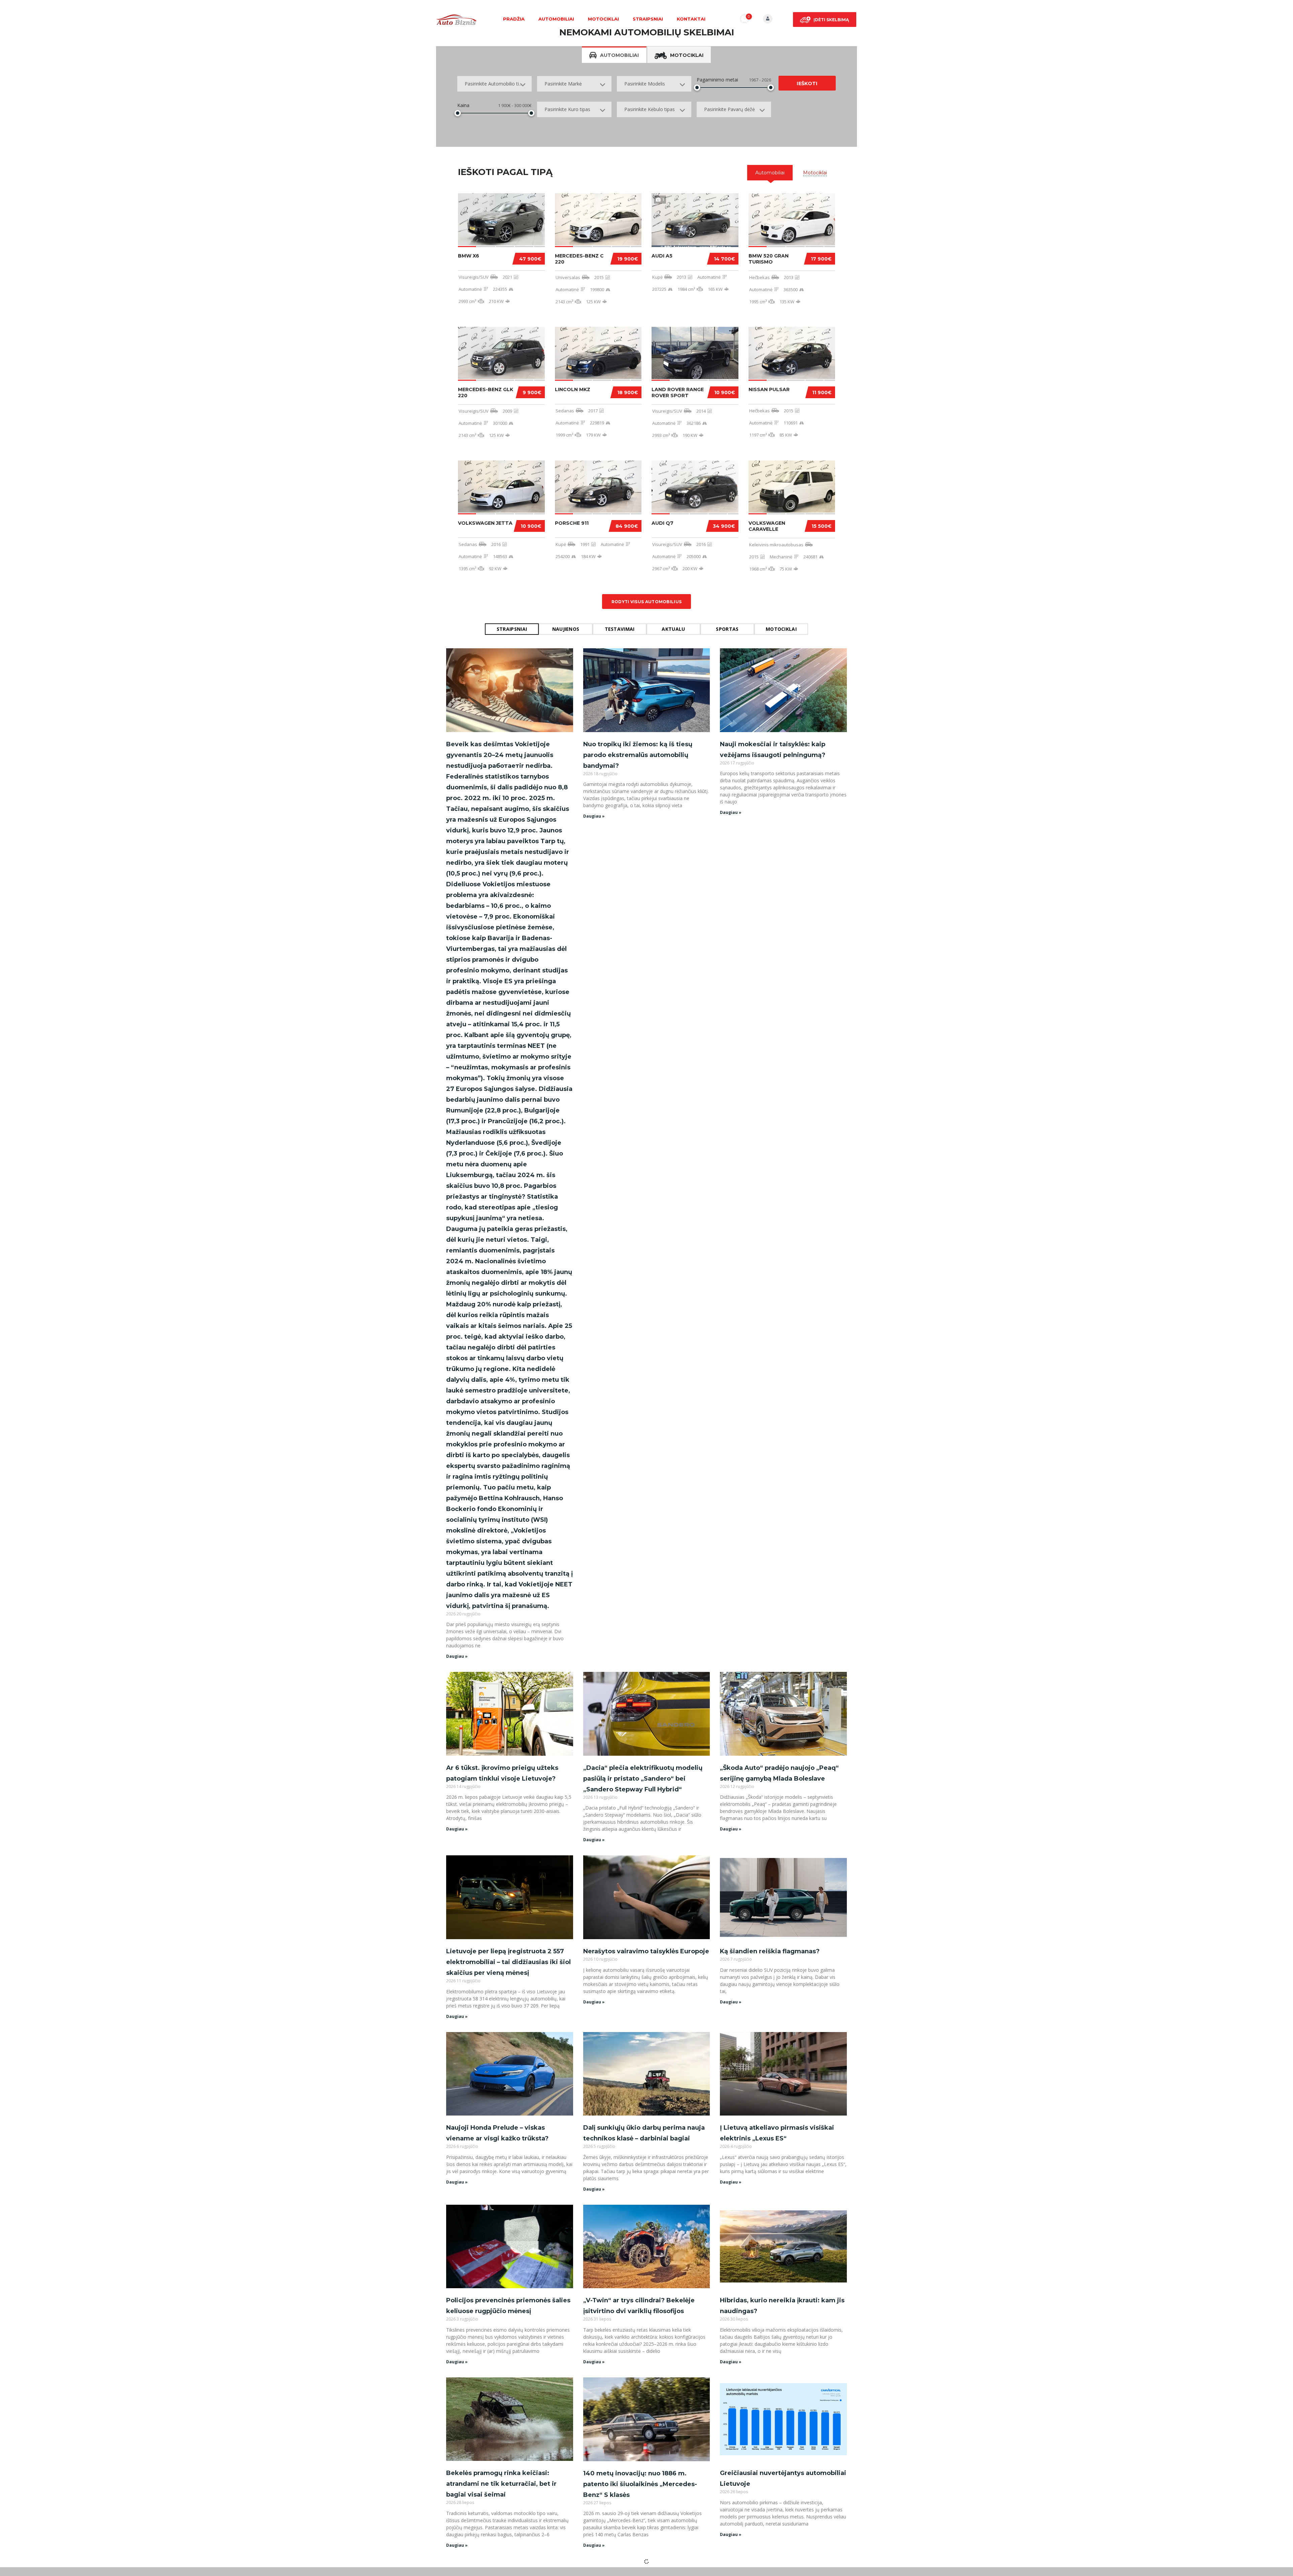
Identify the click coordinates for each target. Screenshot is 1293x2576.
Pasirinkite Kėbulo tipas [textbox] (650, 109)
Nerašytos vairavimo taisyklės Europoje (646, 1951)
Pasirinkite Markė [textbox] (563, 84)
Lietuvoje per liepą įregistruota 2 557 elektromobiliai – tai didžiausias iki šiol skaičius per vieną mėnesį (508, 1962)
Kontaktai (691, 19)
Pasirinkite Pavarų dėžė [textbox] (730, 109)
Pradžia (514, 19)
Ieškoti (807, 83)
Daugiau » (457, 1656)
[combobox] (494, 84)
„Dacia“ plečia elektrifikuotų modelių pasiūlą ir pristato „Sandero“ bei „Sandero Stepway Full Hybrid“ (643, 1779)
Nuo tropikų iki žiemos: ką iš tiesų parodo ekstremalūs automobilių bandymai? (638, 755)
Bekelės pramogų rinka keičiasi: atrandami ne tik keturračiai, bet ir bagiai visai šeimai (501, 2484)
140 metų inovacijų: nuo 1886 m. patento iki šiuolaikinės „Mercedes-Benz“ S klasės (640, 2484)
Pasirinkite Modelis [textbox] (645, 84)
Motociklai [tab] (687, 55)
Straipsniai (648, 19)
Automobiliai (556, 19)
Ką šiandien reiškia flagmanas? (770, 1951)
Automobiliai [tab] (619, 55)
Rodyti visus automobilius (647, 602)
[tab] (770, 173)
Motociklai (603, 19)
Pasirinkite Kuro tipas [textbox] (567, 109)
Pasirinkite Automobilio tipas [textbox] (496, 84)
